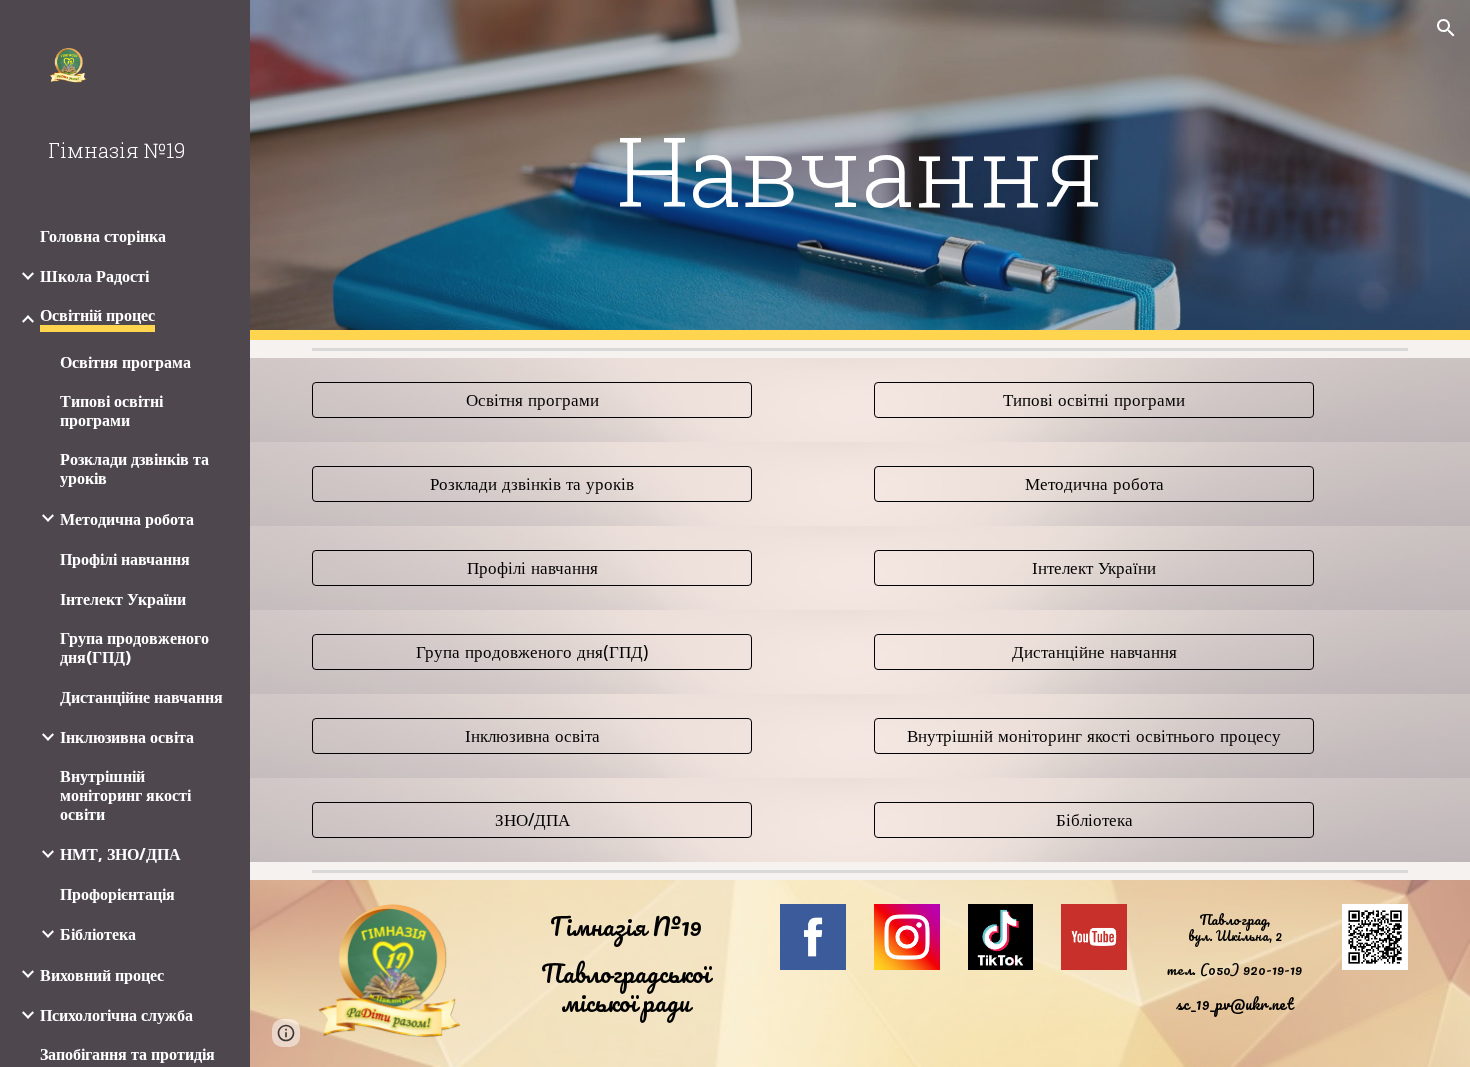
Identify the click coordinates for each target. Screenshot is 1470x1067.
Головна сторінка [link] (103, 236)
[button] (1446, 28)
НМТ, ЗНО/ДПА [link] (120, 854)
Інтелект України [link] (123, 599)
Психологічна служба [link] (116, 1015)
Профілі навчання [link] (125, 559)
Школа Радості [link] (94, 276)
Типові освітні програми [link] (111, 411)
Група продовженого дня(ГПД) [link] (134, 648)
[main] (859, 170)
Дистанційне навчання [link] (141, 697)
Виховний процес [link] (102, 975)
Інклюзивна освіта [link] (127, 737)
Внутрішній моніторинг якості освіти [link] (125, 795)
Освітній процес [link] (97, 315)
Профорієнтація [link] (117, 894)
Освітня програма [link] (125, 362)
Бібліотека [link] (98, 934)
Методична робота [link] (127, 519)
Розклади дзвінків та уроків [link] (134, 469)
